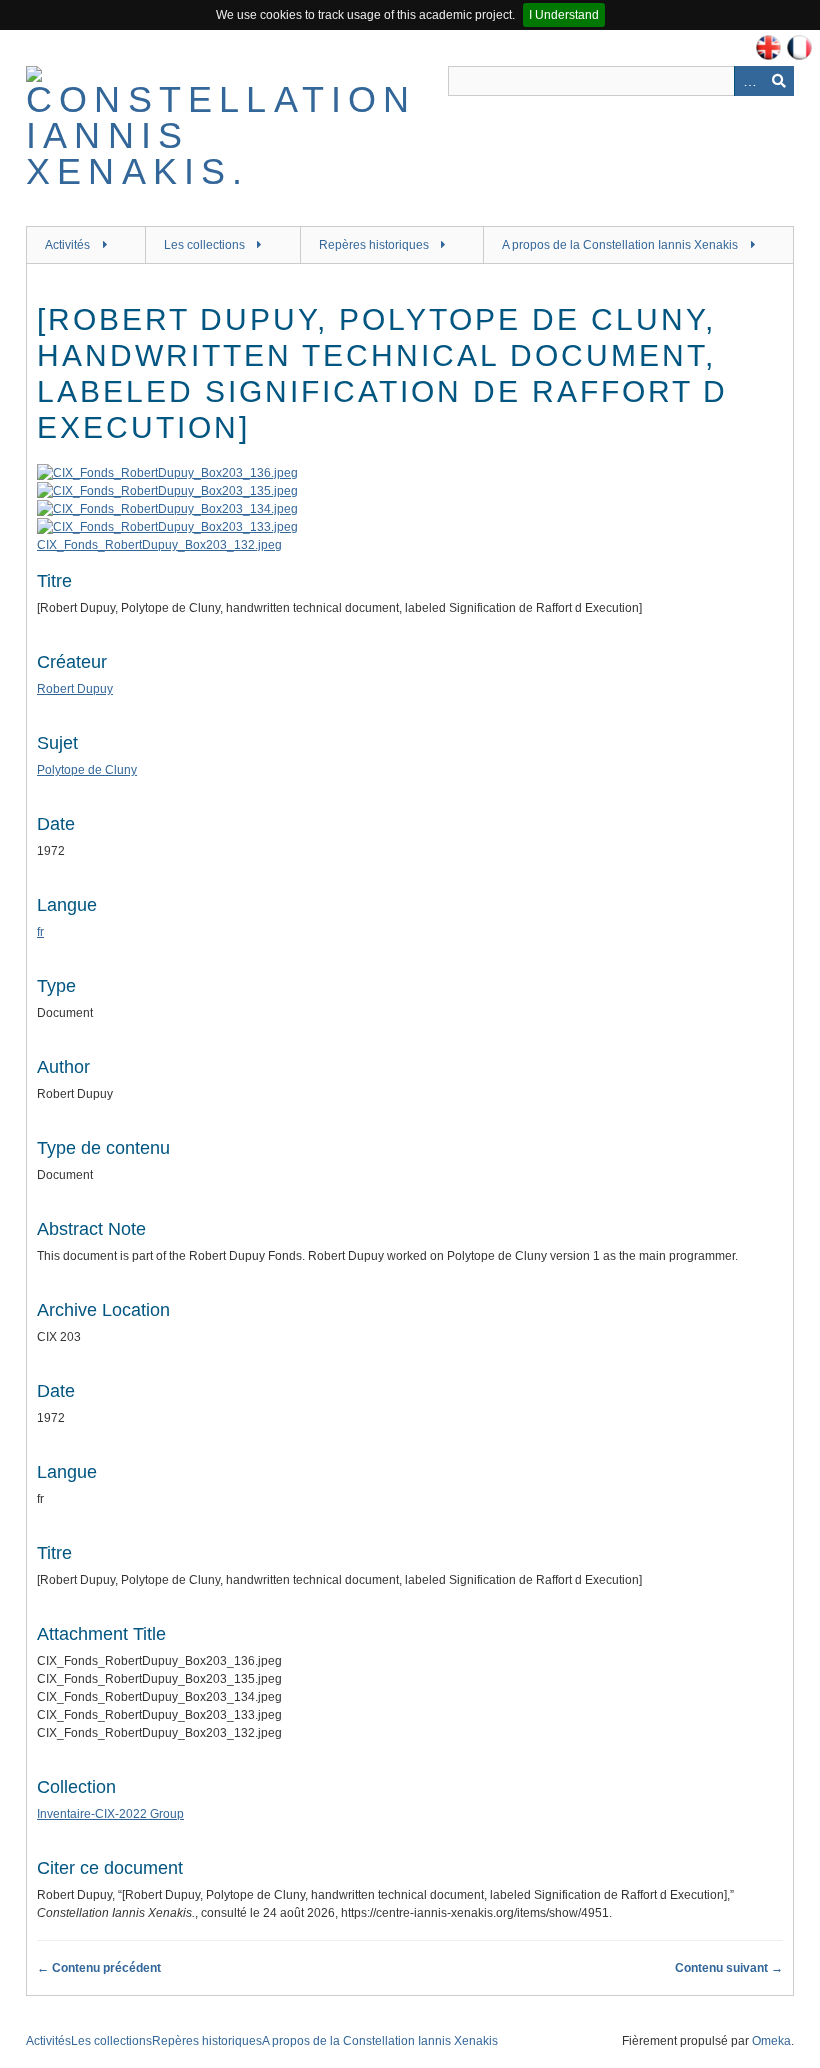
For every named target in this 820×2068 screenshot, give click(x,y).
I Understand (564, 15)
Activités (67, 245)
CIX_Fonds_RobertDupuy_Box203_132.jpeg (159, 545)
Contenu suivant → (729, 1968)
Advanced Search (749, 81)
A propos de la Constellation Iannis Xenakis (620, 245)
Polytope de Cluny (87, 770)
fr (40, 932)
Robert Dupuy (75, 689)
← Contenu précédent (99, 1968)
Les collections (204, 245)
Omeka (771, 2041)
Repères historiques (374, 245)
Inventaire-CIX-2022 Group (110, 1814)
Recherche (779, 81)
